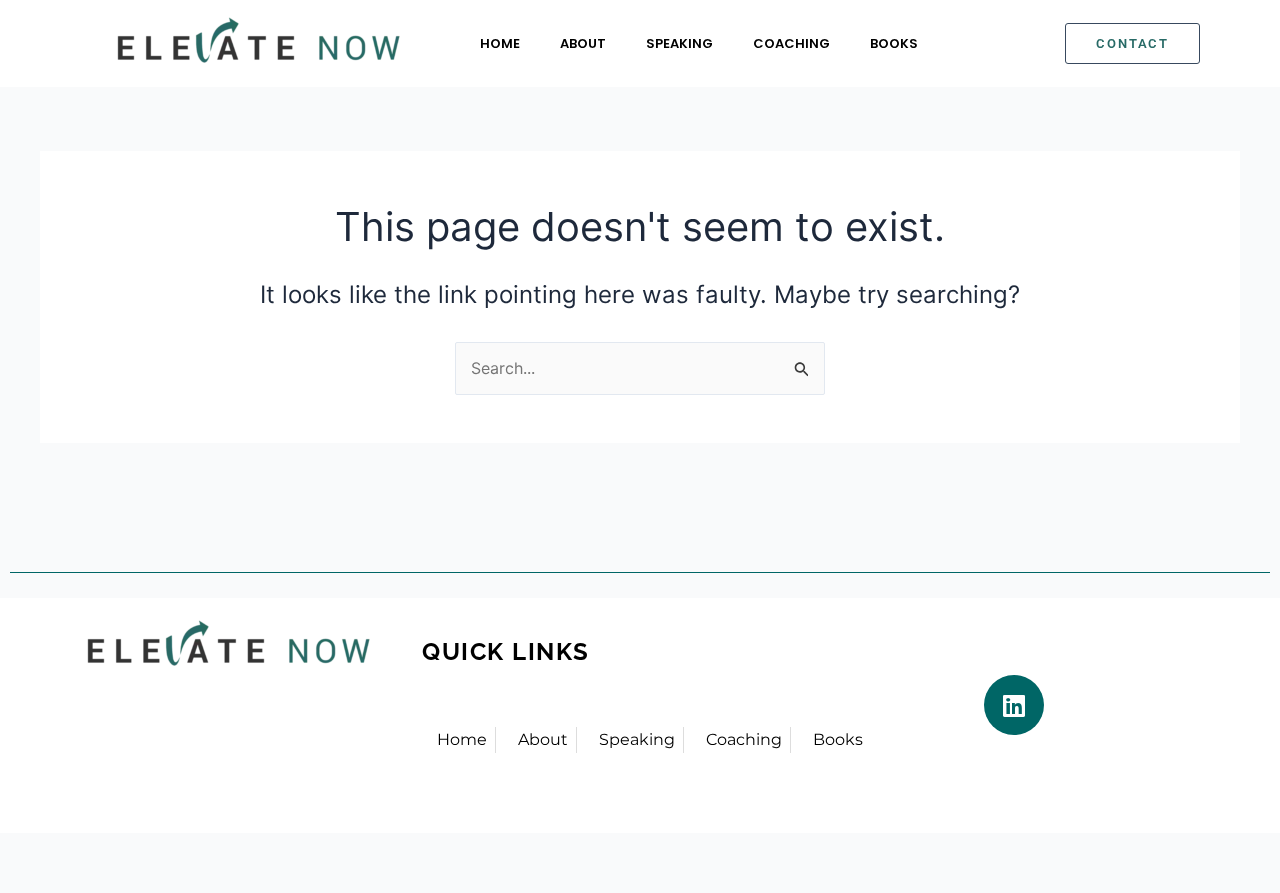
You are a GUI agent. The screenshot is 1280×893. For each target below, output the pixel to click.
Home (500, 43)
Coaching (791, 43)
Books (894, 43)
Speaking (679, 43)
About (583, 43)
